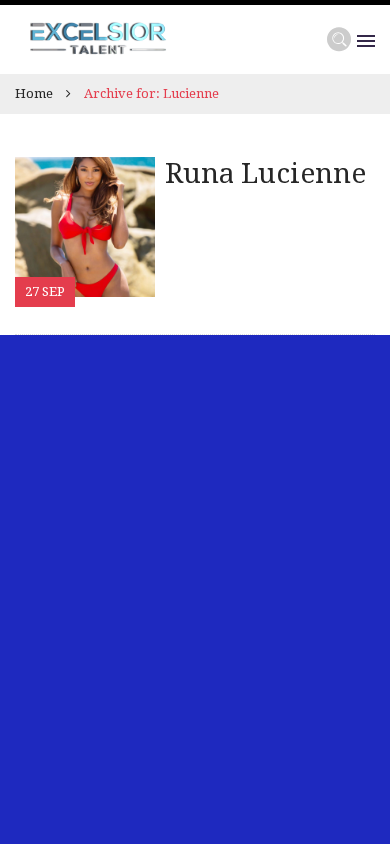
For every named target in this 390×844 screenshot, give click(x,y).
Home (34, 93)
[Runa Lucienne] (85, 225)
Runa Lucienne (265, 173)
